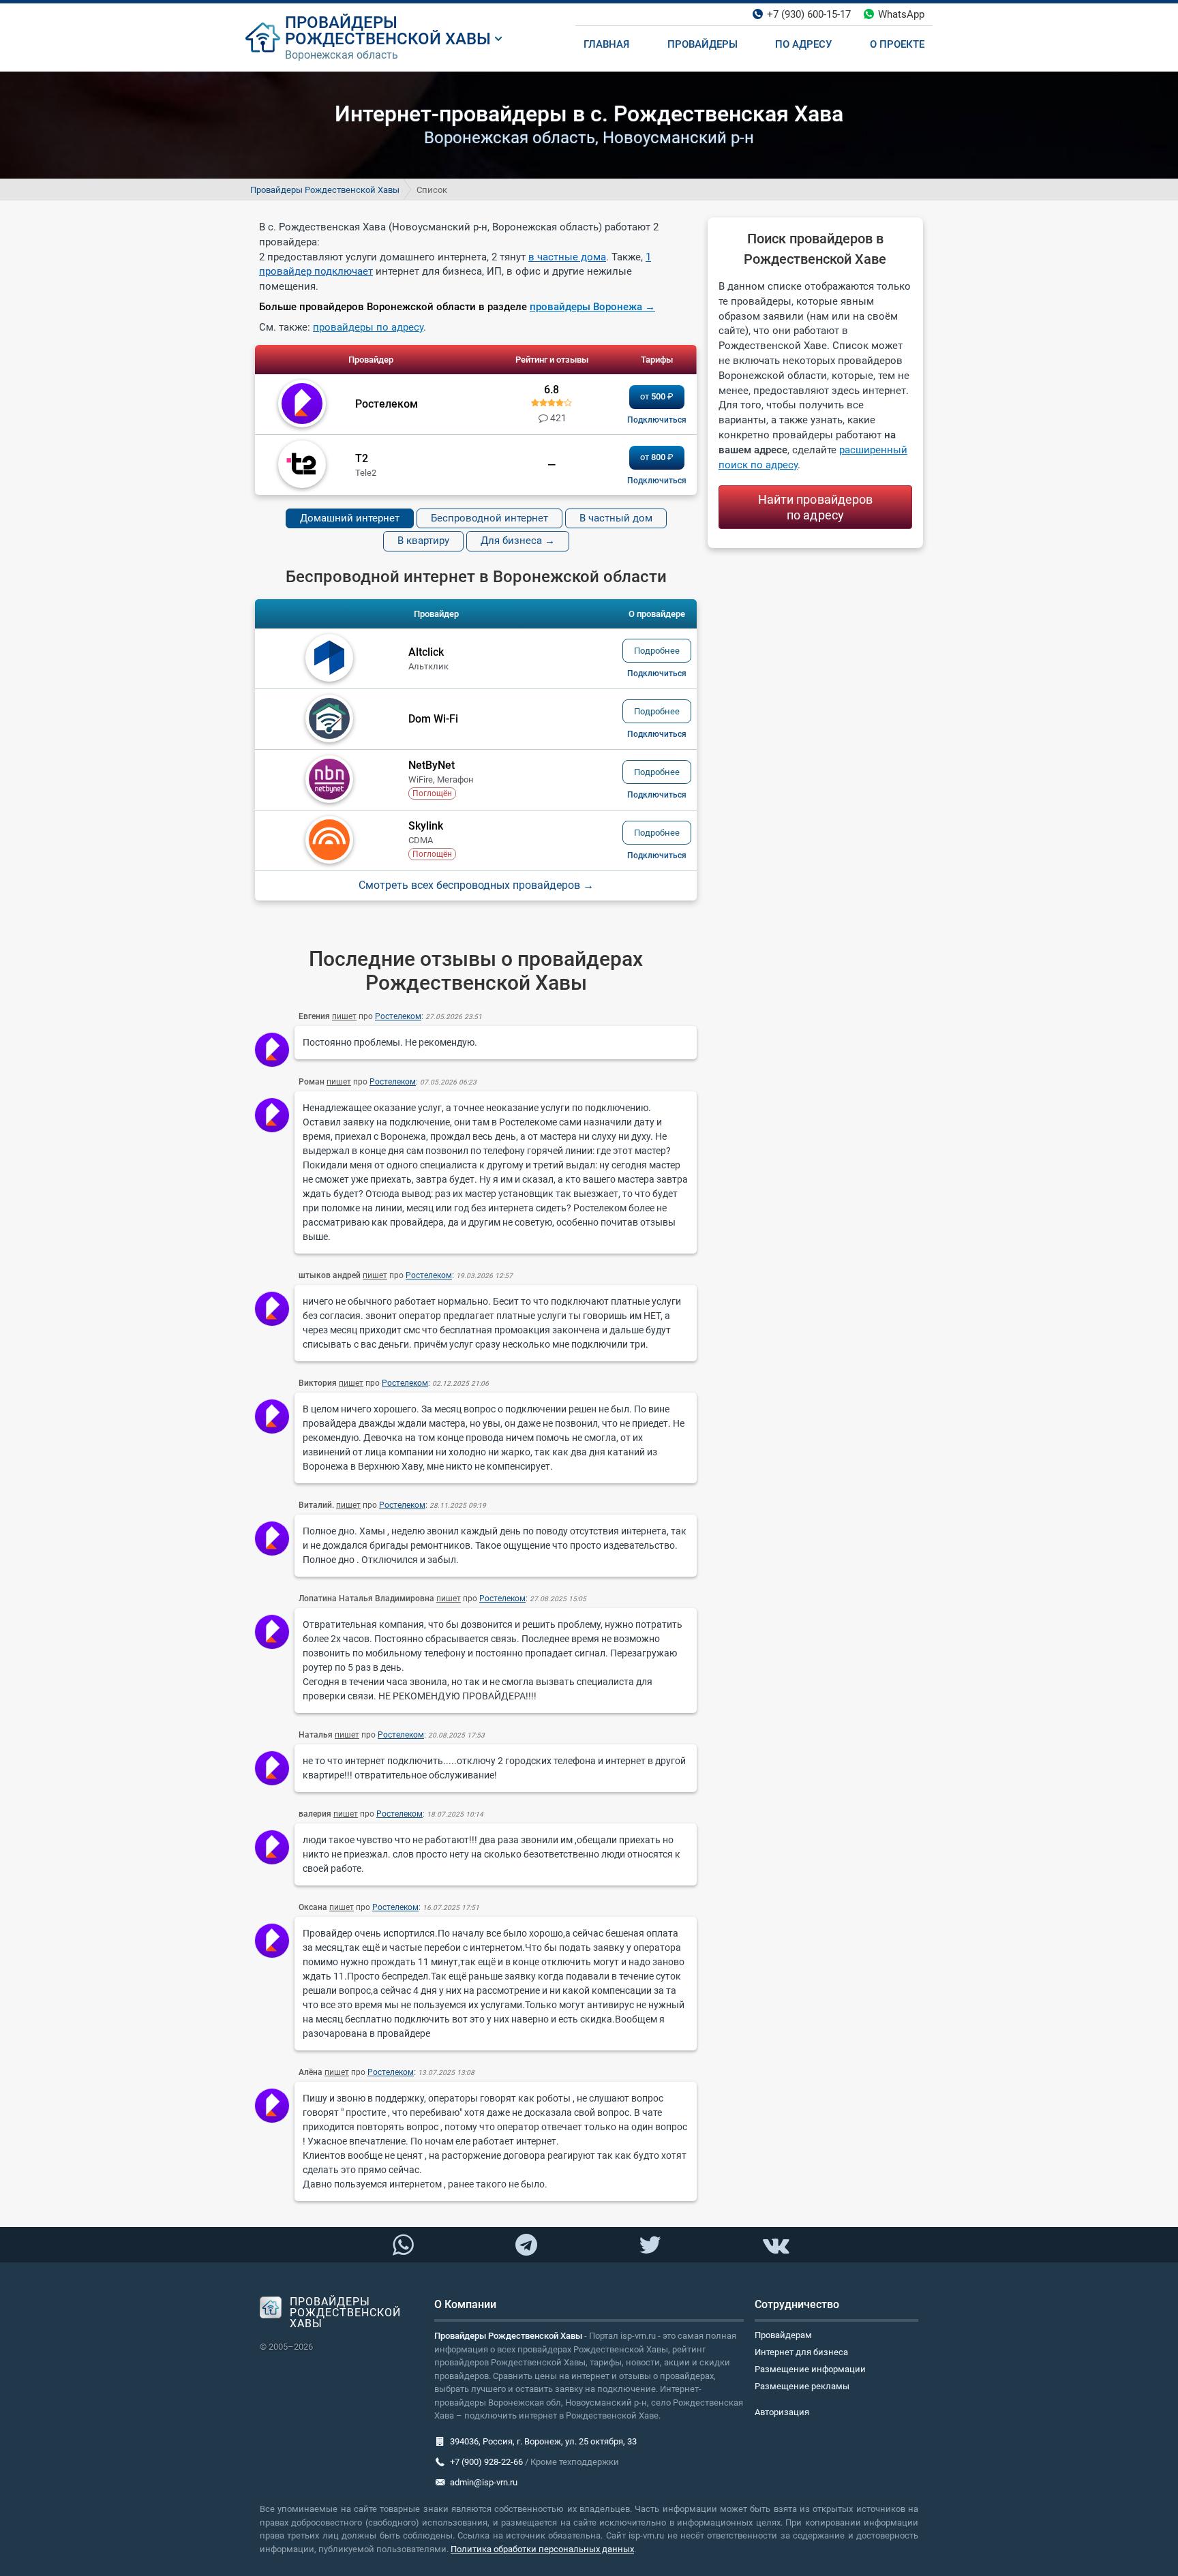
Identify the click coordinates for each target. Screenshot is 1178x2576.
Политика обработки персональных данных (542, 2549)
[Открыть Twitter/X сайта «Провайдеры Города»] (650, 2245)
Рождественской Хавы (388, 39)
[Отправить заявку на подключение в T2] (657, 481)
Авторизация (782, 2412)
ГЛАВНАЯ (606, 44)
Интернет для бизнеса (801, 2352)
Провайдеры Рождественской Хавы (325, 190)
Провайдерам (783, 2335)
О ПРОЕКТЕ (897, 44)
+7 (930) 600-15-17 (809, 14)
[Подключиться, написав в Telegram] (527, 2244)
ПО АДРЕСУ (803, 44)
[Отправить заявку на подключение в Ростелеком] (657, 420)
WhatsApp (901, 14)
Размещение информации (810, 2369)
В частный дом (616, 518)
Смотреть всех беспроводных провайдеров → (476, 885)
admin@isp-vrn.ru (484, 2482)
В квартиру (423, 541)
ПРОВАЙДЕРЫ (341, 22)
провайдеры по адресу (368, 327)
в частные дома (567, 257)
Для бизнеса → (518, 541)
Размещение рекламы (802, 2386)
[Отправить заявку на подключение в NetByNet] (657, 795)
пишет (344, 1016)
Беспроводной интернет (489, 518)
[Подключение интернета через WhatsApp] (403, 2245)
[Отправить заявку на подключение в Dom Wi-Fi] (657, 734)
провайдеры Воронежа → (592, 307)
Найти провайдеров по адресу (816, 507)
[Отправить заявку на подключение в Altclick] (657, 673)
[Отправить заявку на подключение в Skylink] (657, 855)
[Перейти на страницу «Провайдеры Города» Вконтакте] (775, 2245)
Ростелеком (398, 1016)
